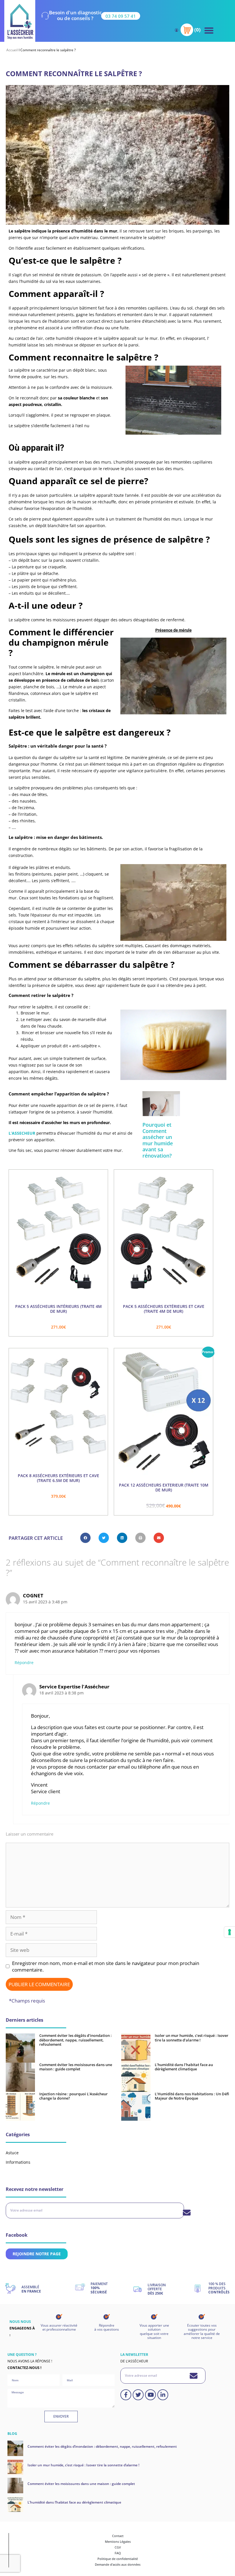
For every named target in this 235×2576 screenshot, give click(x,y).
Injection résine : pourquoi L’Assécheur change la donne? (74, 2096)
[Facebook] (126, 2395)
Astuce (12, 2153)
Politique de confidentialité (118, 2559)
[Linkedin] (163, 2395)
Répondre (24, 1663)
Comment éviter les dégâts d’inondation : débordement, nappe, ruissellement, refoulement (76, 2040)
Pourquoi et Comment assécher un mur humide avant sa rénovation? (158, 1140)
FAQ (118, 2553)
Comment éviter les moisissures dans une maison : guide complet (76, 2067)
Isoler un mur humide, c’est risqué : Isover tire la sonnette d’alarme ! (192, 2038)
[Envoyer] (187, 2213)
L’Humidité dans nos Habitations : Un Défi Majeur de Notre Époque (192, 2096)
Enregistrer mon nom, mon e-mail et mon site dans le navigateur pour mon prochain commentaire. (106, 1966)
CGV (118, 2547)
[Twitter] (138, 2395)
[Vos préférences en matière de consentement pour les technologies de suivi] (230, 1932)
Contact (118, 2536)
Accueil (12, 50)
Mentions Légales (118, 2541)
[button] (209, 30)
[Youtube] (150, 2395)
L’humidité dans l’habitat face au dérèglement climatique (184, 2067)
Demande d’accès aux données (118, 2564)
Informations (18, 2162)
